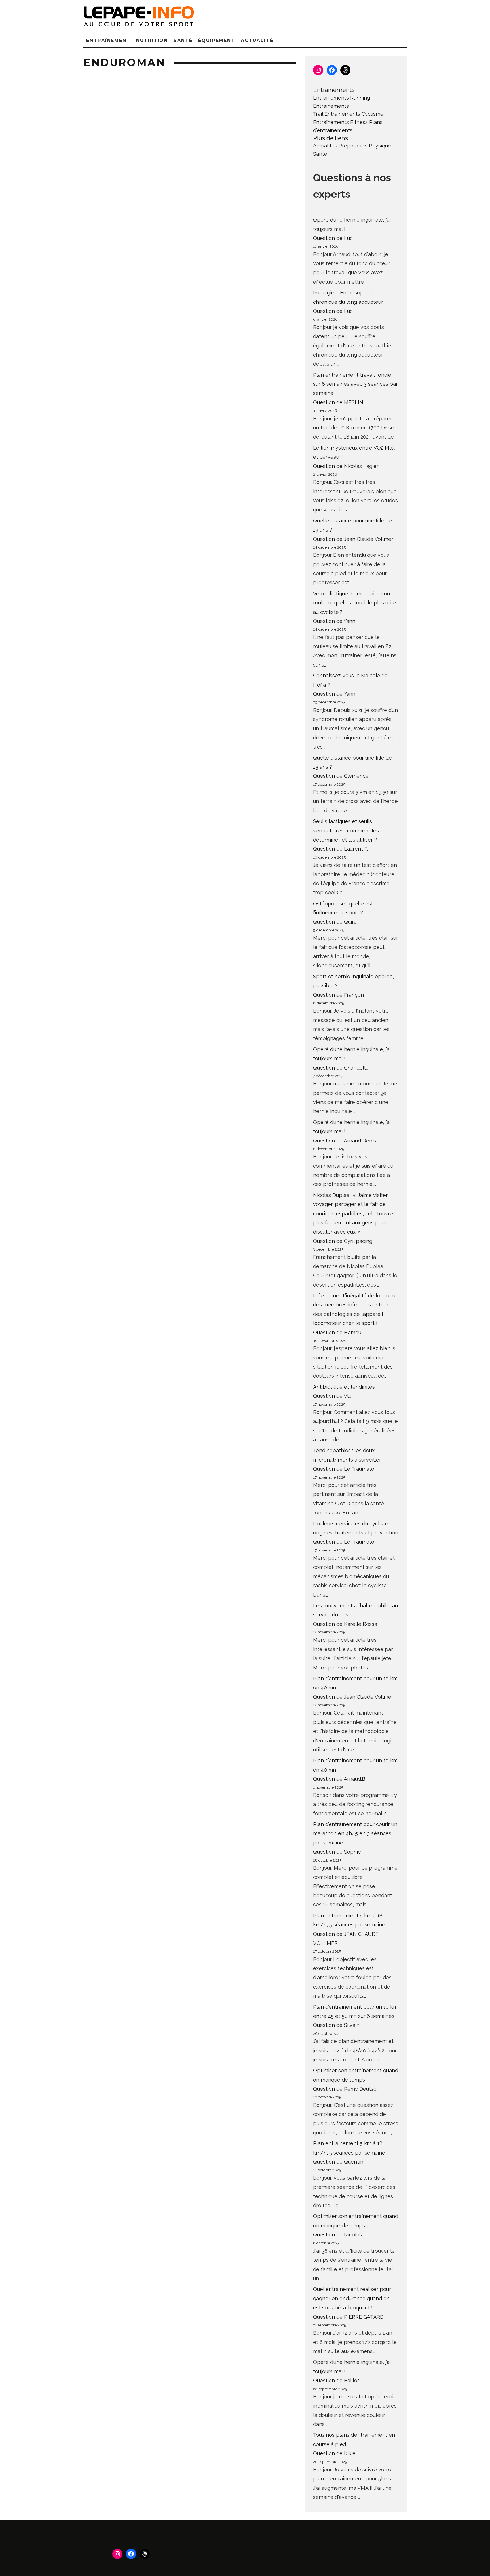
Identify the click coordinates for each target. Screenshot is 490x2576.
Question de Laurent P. (341, 849)
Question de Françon (338, 995)
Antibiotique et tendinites (344, 1387)
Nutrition (152, 40)
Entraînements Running (342, 98)
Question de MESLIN (338, 402)
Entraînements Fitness (340, 122)
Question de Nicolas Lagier (346, 466)
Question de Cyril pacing (343, 1241)
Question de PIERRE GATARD (348, 2317)
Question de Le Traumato (344, 1469)
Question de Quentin (338, 2162)
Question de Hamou (337, 1332)
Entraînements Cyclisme (354, 114)
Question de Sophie (337, 1852)
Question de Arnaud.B (339, 1779)
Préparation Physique (365, 146)
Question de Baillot (336, 2380)
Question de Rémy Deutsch (346, 2089)
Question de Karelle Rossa (345, 1624)
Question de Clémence (341, 776)
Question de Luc (333, 238)
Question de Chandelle (341, 1068)
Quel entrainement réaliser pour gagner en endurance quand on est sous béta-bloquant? (352, 2298)
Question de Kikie (334, 2453)
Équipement (217, 40)
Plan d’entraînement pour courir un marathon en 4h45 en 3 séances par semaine (355, 1833)
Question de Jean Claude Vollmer (353, 539)
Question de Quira (335, 922)
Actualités (325, 146)
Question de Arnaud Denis (345, 1141)
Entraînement (108, 40)
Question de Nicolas (337, 2235)
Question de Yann (334, 621)
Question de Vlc (332, 1396)
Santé (183, 40)
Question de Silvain (336, 2025)
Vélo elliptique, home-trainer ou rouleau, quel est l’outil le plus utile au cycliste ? (354, 603)
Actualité (257, 40)
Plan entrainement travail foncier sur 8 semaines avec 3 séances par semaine (355, 384)
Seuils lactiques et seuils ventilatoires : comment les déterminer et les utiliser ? (346, 830)
